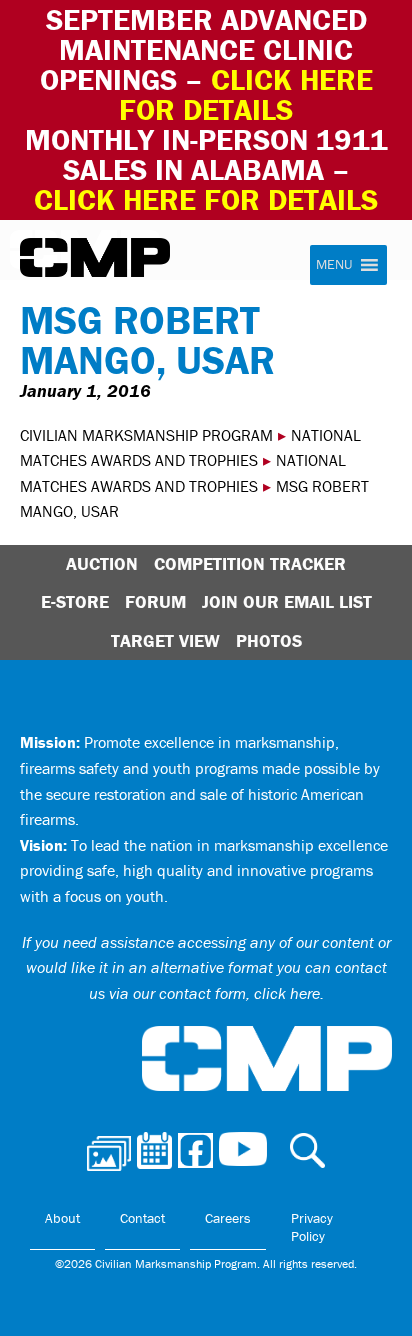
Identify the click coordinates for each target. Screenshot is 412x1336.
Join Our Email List (287, 601)
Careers (228, 1218)
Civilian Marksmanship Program (95, 258)
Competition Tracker (250, 563)
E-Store (75, 601)
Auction (102, 563)
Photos (269, 640)
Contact (142, 1218)
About (62, 1218)
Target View (165, 640)
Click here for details (246, 94)
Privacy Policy (312, 1227)
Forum (155, 601)
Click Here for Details (206, 199)
